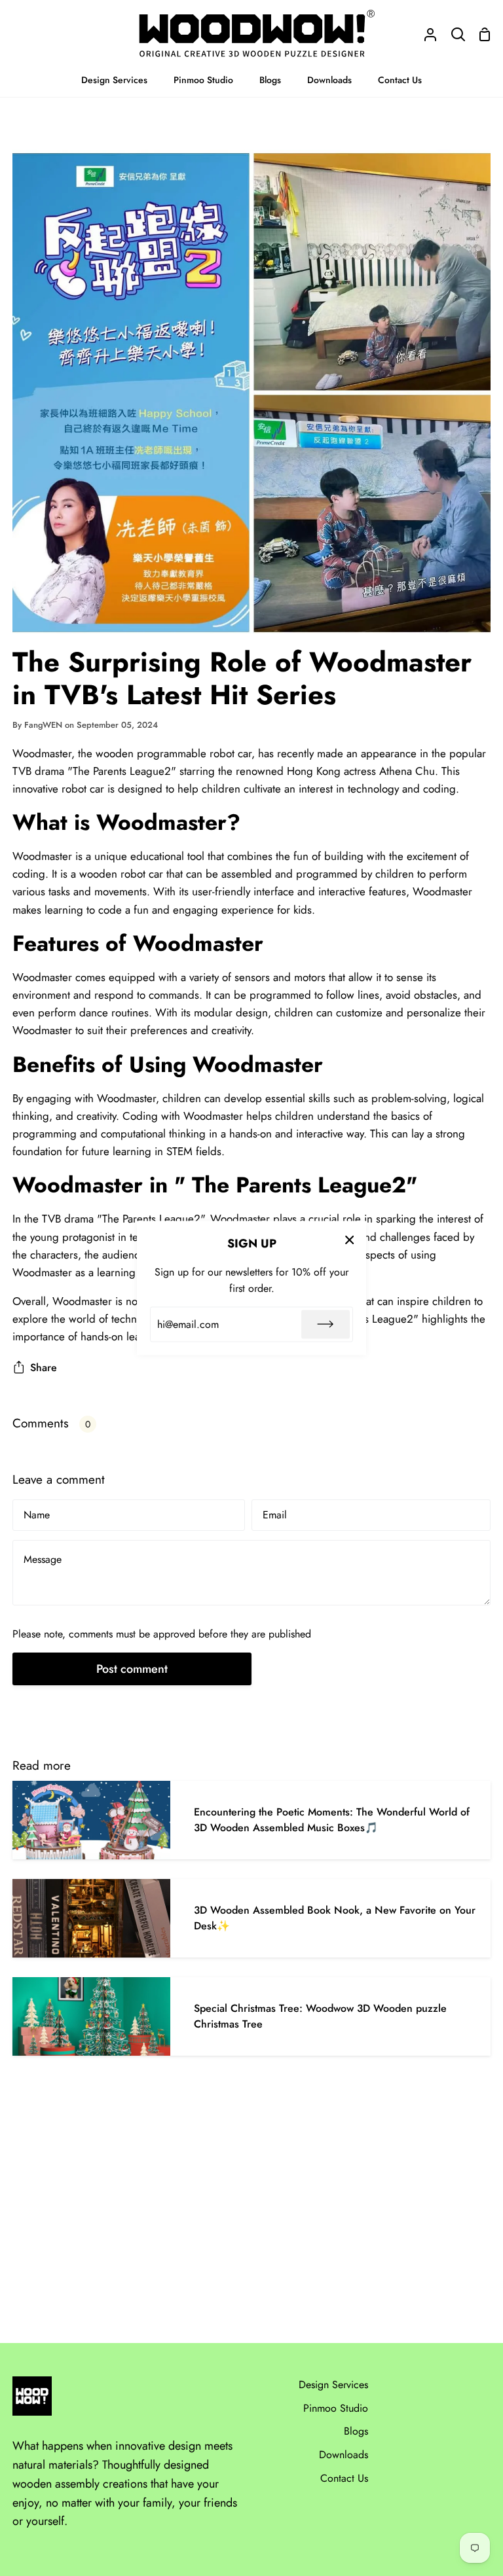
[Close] (350, 1240)
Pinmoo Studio (336, 2408)
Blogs (356, 2431)
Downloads (344, 2455)
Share (44, 1368)
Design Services (333, 2385)
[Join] (326, 1324)
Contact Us (344, 2478)
